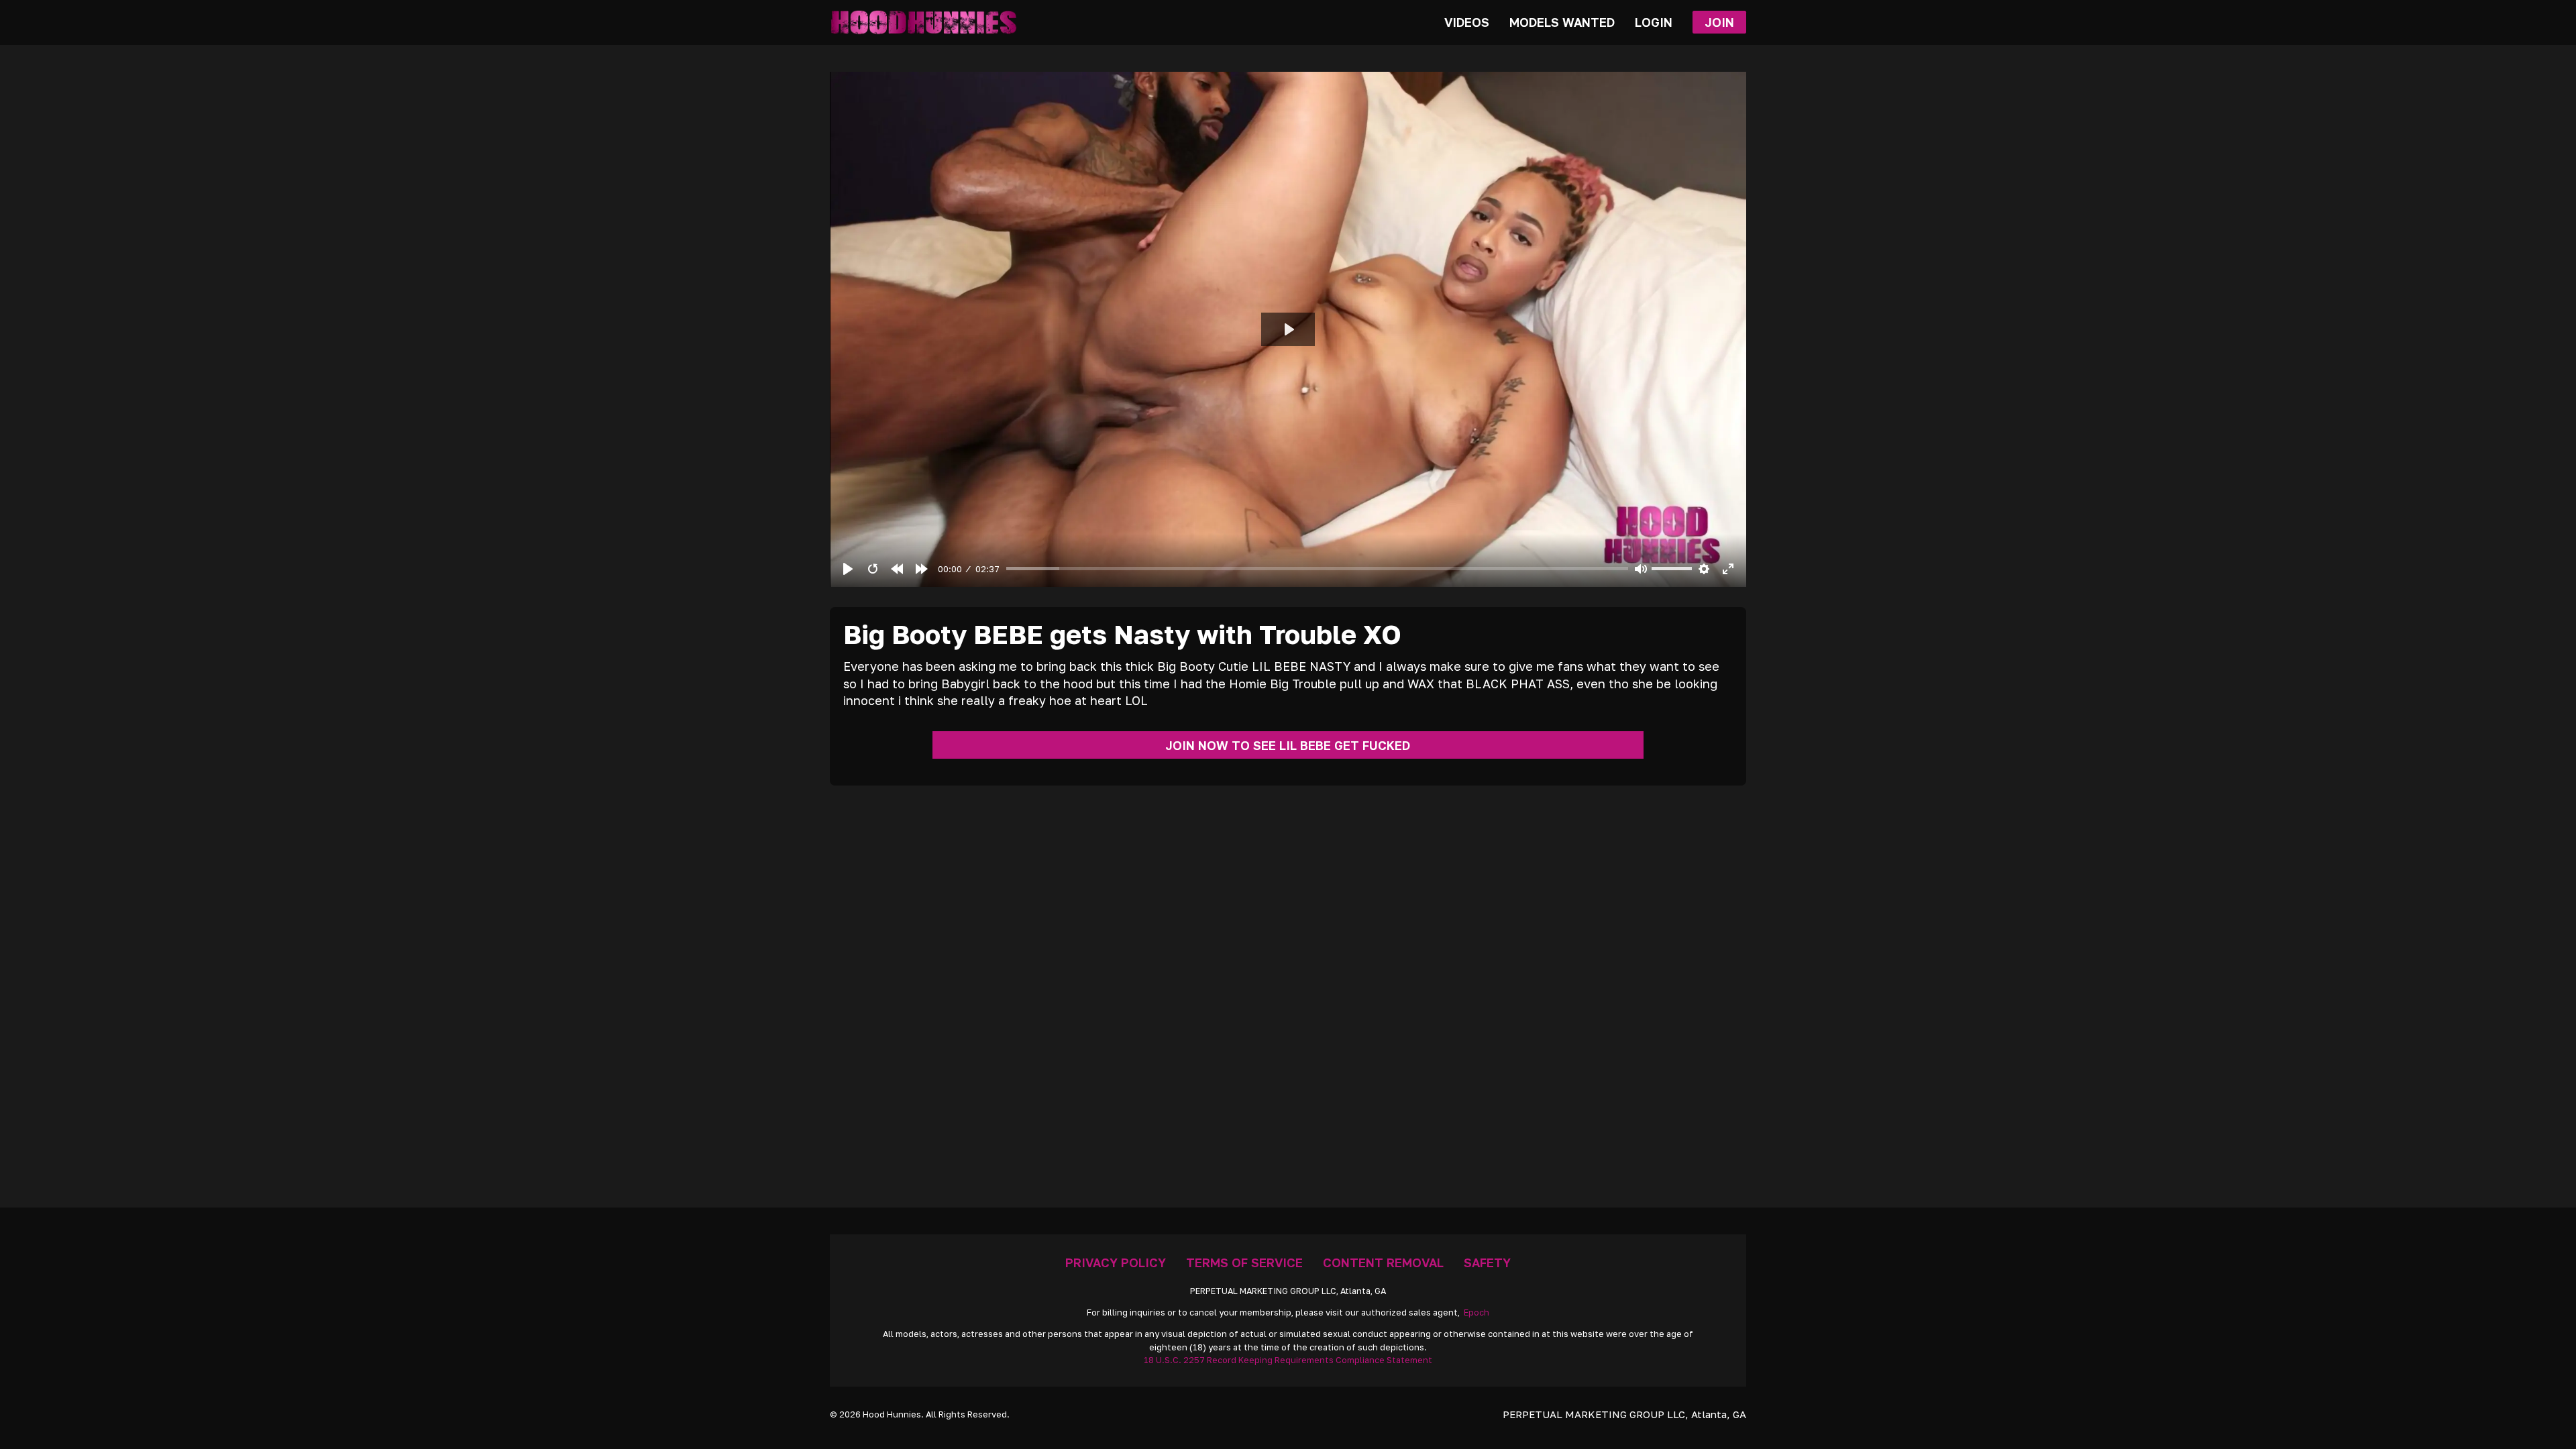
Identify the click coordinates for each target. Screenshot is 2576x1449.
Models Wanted (1562, 22)
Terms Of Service (1244, 1263)
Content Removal (1383, 1263)
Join (1719, 22)
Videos (1467, 22)
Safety (1487, 1263)
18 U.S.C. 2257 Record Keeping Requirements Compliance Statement (1288, 1360)
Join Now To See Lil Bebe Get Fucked (1288, 745)
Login (1654, 22)
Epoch (1477, 1312)
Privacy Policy (1116, 1263)
